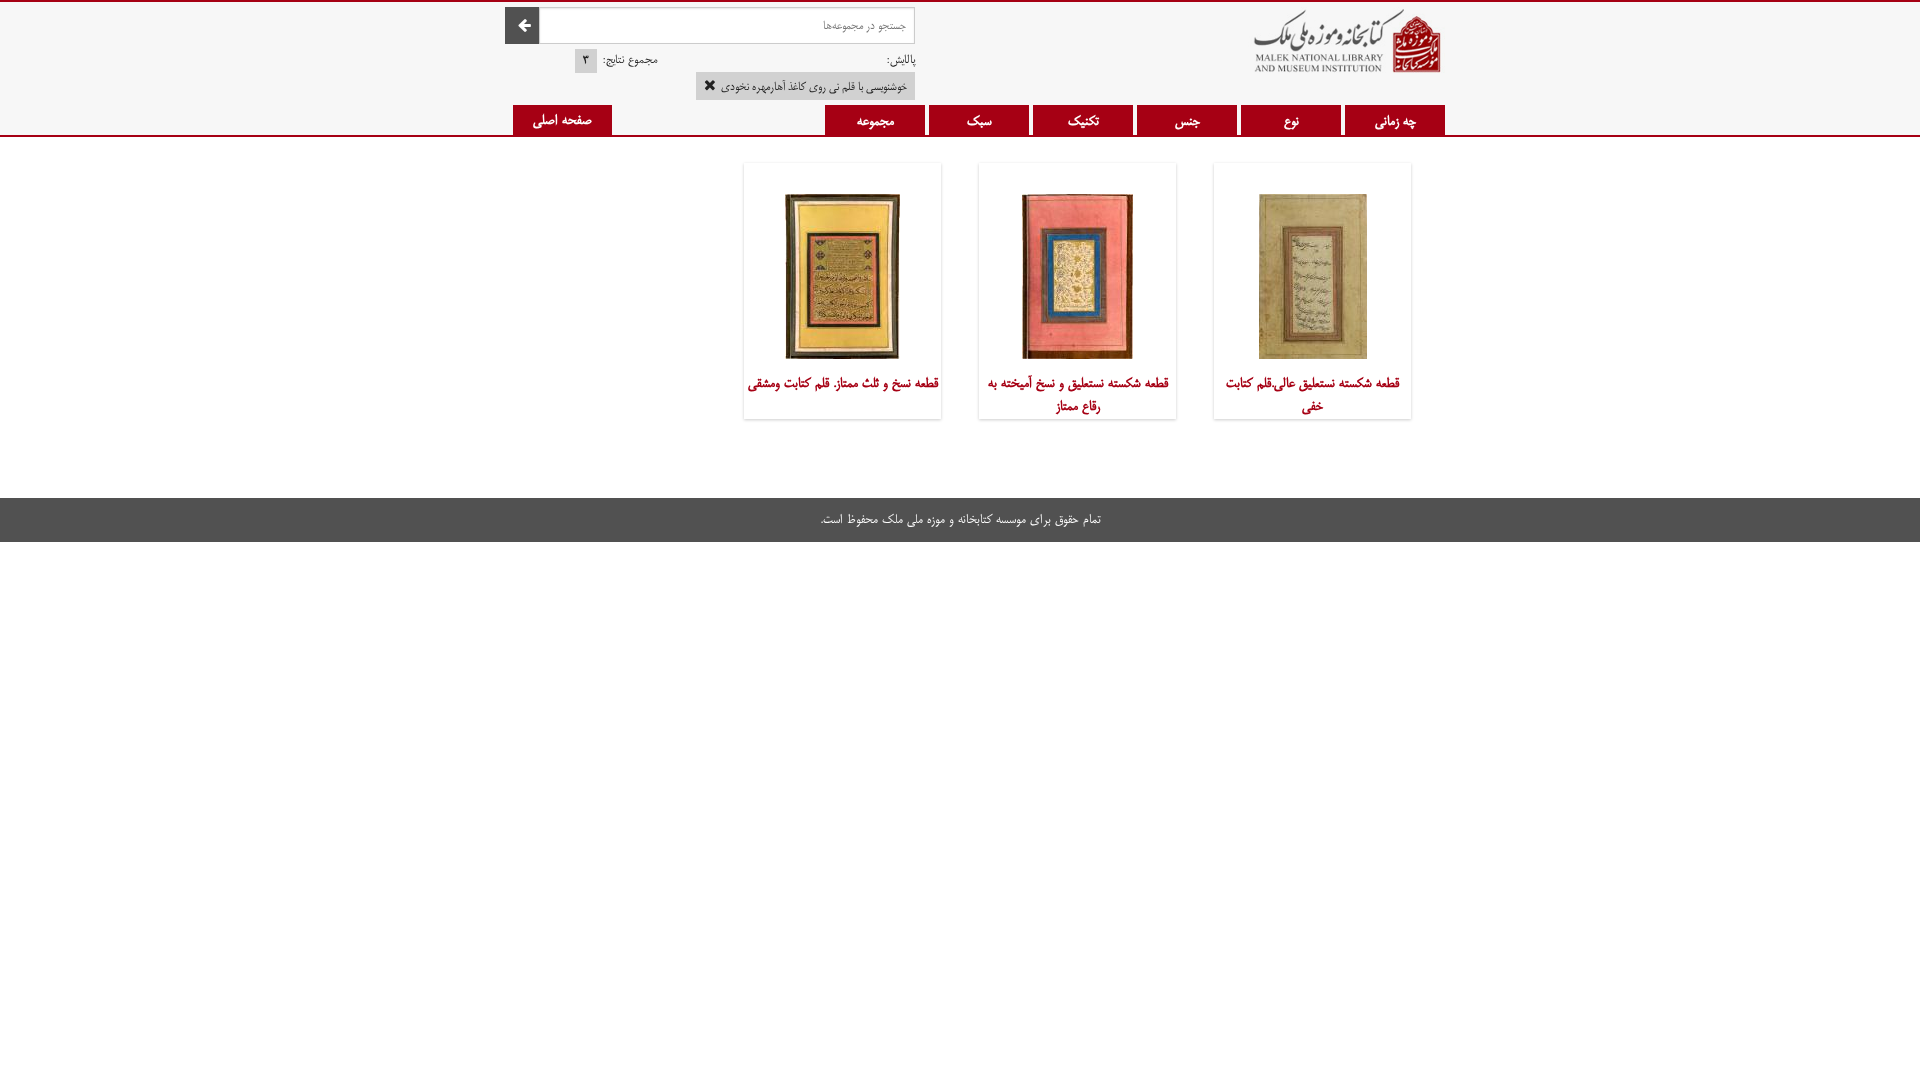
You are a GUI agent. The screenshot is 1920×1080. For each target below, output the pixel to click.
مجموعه (875, 121)
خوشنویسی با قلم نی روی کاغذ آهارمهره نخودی (814, 87)
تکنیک (1083, 121)
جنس (1187, 121)
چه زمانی (1395, 121)
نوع (1291, 121)
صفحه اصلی (562, 120)
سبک (979, 121)
